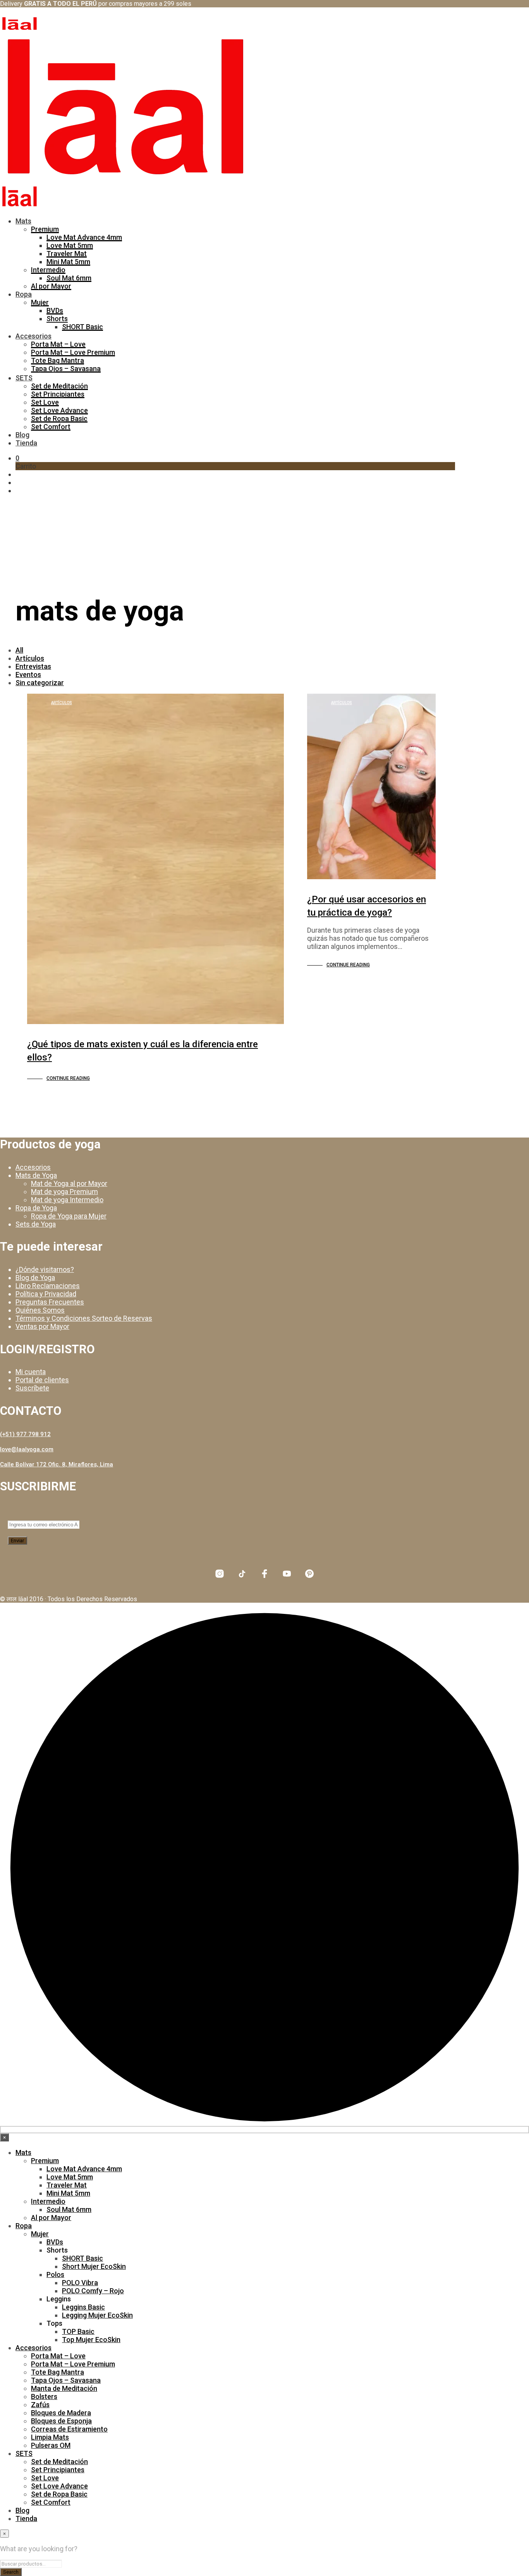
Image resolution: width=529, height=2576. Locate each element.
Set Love (45, 402)
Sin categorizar (40, 683)
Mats (23, 221)
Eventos (28, 675)
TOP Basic (78, 2331)
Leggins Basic (83, 2307)
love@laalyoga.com (27, 1449)
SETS (24, 378)
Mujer (40, 302)
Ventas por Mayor (42, 1326)
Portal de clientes (42, 1380)
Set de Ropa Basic (59, 418)
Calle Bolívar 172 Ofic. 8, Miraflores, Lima (57, 1464)
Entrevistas (33, 666)
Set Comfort (51, 427)
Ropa (24, 294)
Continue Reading (68, 1078)
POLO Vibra (80, 2283)
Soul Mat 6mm (69, 278)
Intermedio (48, 270)
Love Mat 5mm (70, 245)
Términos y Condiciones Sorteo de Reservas (84, 1318)
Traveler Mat (67, 253)
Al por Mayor (51, 286)
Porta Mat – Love (58, 344)
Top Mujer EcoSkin (91, 2340)
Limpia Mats (50, 2437)
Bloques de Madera (61, 2413)
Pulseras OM (51, 2445)
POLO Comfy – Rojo (93, 2291)
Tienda (26, 443)
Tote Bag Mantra (58, 360)
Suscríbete (32, 1388)
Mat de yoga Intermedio (67, 1200)
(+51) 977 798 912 (25, 1434)
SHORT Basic (82, 327)
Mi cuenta (31, 1372)
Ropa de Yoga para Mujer (69, 1216)
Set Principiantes (58, 394)
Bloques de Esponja (61, 2421)
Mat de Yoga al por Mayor (69, 1183)
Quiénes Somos (40, 1310)
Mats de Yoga (36, 1175)
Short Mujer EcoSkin (94, 2266)
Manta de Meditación (64, 2388)
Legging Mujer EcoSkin (97, 2315)
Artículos (30, 658)
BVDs (55, 310)
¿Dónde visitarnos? (45, 1269)
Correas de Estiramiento (69, 2429)
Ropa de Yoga (36, 1208)
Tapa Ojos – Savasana (66, 369)
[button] (17, 458)
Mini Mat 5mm (68, 262)
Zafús (40, 2405)
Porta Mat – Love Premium (73, 352)
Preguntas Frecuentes (50, 1302)
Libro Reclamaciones (48, 1286)
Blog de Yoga (35, 1278)
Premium (45, 229)
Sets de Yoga (36, 1224)
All (19, 650)
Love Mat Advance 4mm (84, 237)
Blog (22, 435)
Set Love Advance (59, 410)
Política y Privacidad (46, 1294)
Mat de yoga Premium (64, 1192)
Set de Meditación (59, 386)
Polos (55, 2274)
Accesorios (33, 336)
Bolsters (44, 2396)
